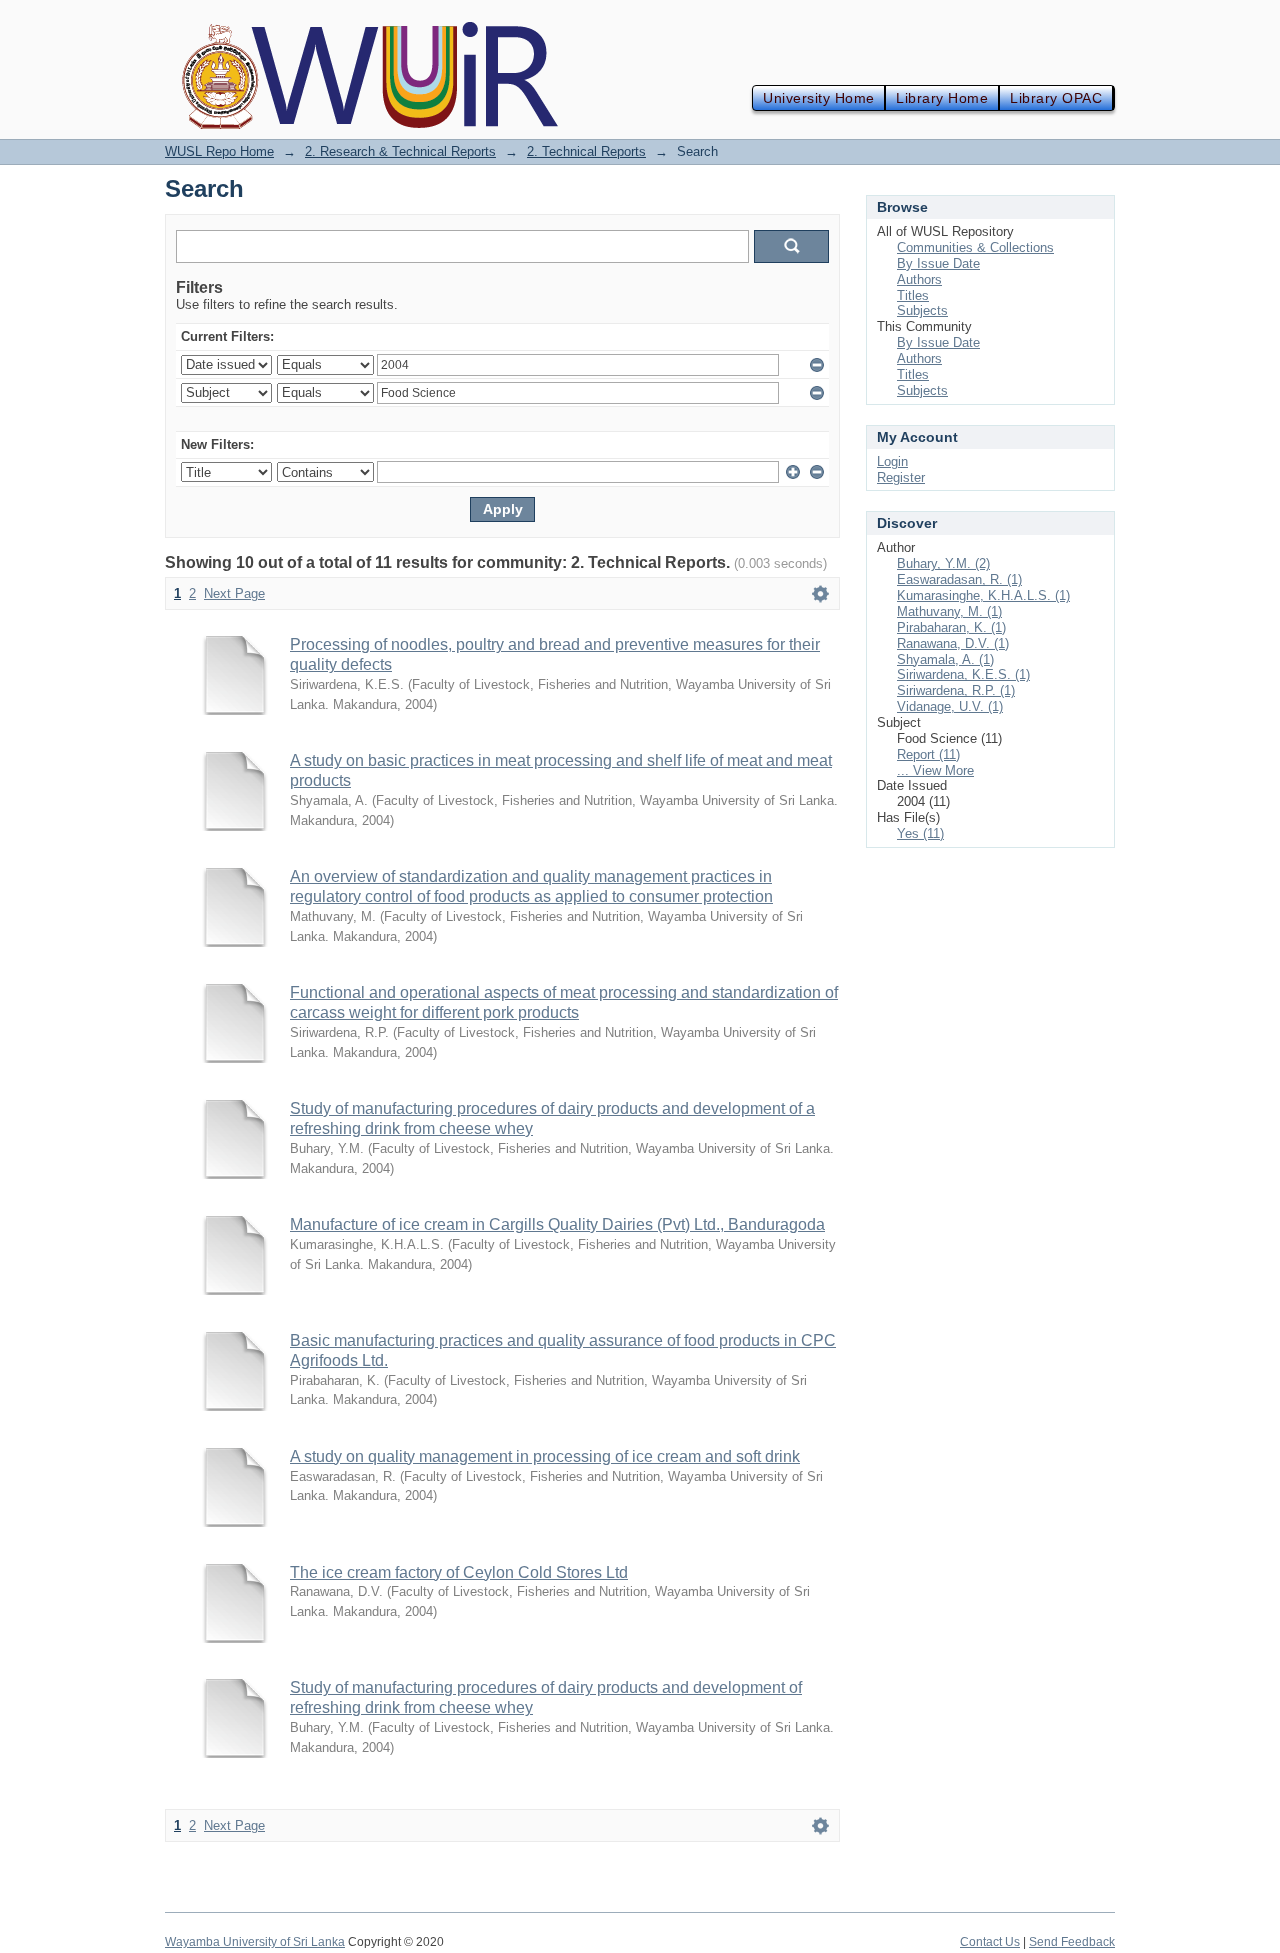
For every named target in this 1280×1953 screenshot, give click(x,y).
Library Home (942, 98)
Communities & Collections (975, 247)
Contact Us (990, 1942)
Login (892, 461)
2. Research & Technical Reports (400, 151)
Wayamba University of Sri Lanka (255, 1942)
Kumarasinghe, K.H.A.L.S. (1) (983, 595)
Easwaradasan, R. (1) (959, 579)
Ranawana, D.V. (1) (953, 643)
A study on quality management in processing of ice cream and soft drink (545, 1456)
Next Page (234, 593)
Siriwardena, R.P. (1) (956, 690)
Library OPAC (1056, 98)
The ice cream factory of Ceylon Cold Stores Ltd (459, 1572)
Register (901, 477)
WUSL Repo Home (219, 151)
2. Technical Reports (586, 151)
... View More (935, 770)
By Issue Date (938, 263)
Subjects (922, 310)
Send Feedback (1072, 1942)
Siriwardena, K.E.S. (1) (963, 674)
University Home (818, 98)
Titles (913, 295)
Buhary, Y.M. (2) (943, 563)
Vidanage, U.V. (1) (950, 706)
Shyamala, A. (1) (945, 659)
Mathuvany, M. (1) (949, 611)
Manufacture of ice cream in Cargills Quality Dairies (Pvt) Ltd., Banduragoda (557, 1224)
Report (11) (928, 754)
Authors (919, 279)
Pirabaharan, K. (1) (951, 627)
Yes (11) (920, 833)
